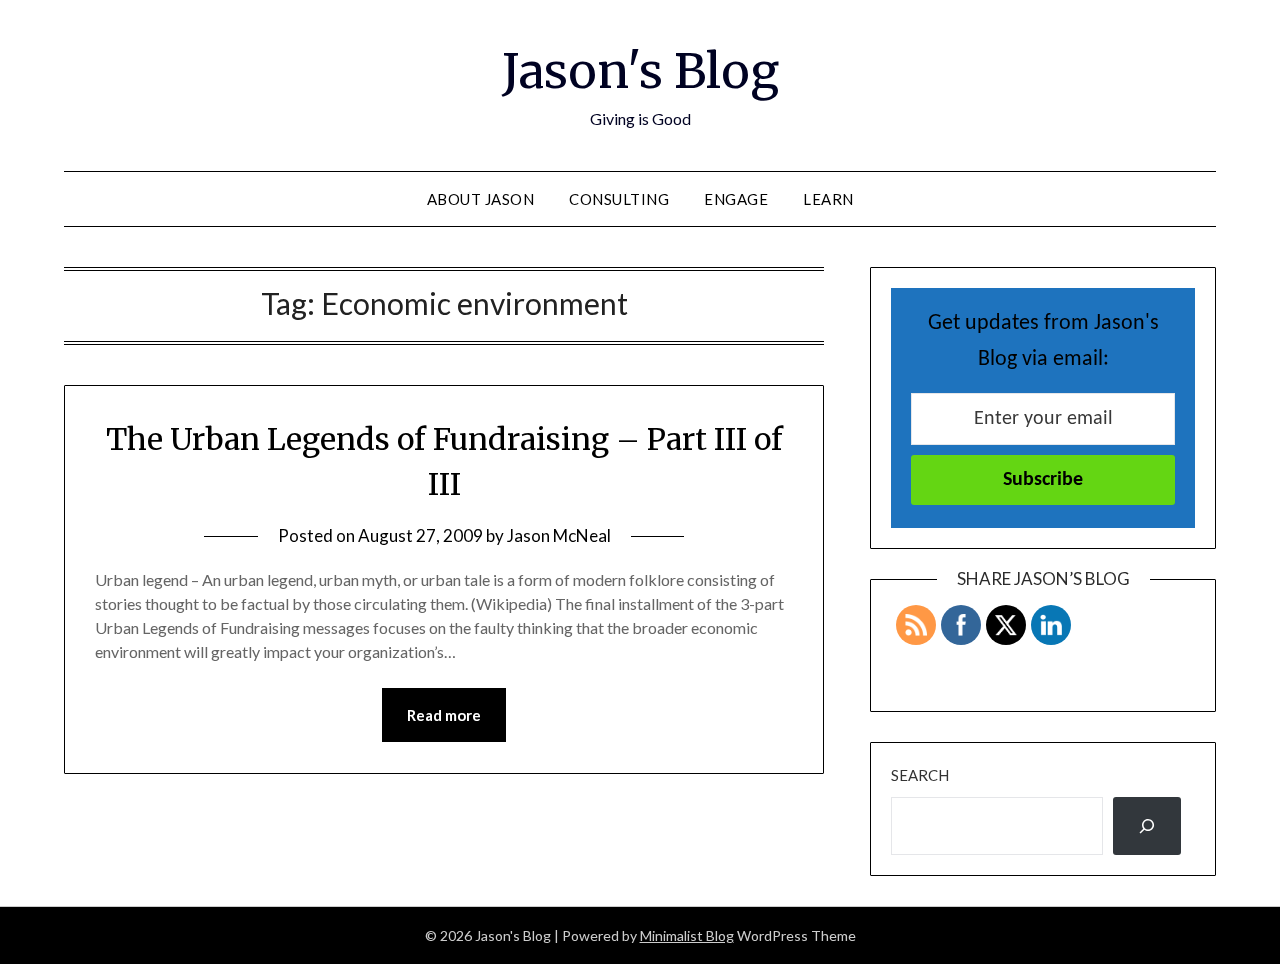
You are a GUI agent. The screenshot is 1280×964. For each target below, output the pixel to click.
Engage (736, 199)
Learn (828, 199)
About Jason (481, 199)
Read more (444, 715)
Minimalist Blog (687, 935)
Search (920, 775)
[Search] (1147, 826)
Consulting (619, 199)
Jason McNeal (559, 535)
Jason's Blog (640, 71)
